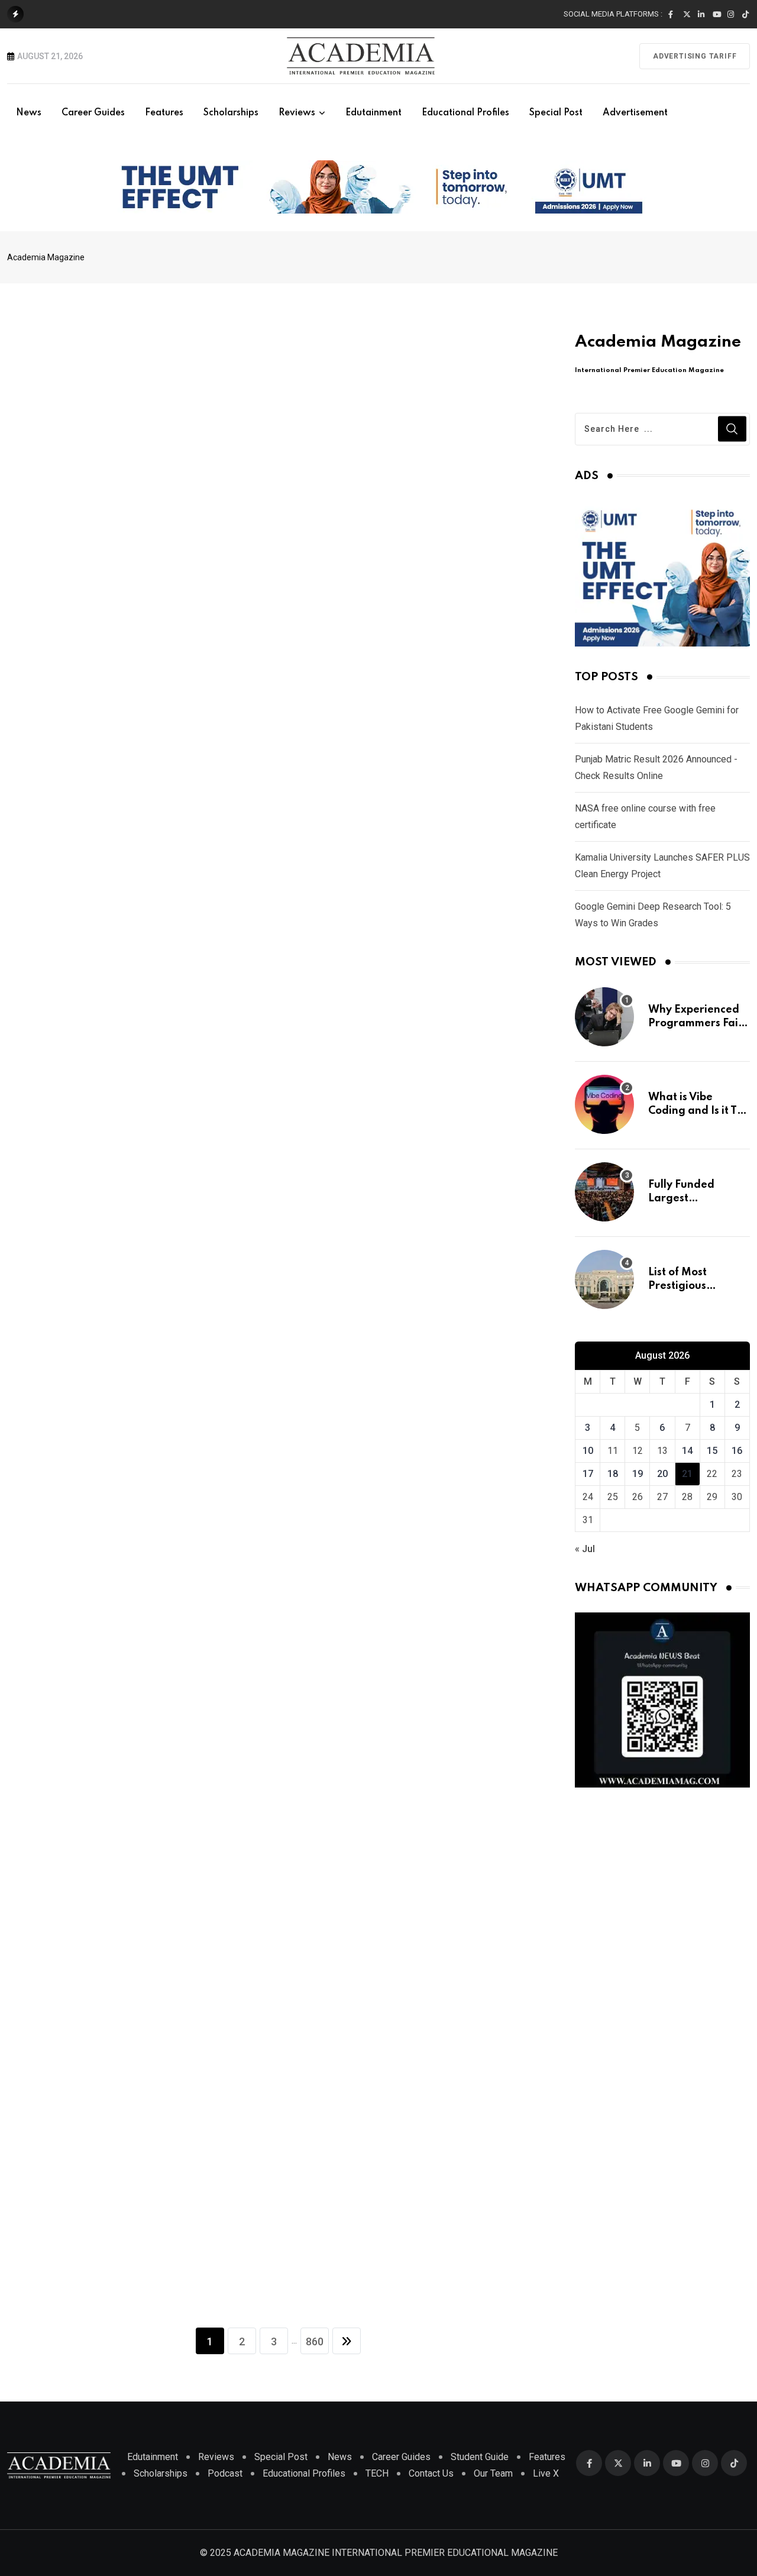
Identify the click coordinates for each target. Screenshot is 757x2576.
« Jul (585, 1549)
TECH (377, 2473)
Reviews (297, 113)
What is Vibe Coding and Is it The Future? (699, 1111)
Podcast (225, 2473)
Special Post (556, 113)
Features (164, 113)
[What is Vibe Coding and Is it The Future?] (604, 1104)
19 (638, 1474)
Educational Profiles (465, 113)
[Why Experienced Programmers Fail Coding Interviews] (604, 1017)
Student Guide (480, 2457)
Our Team (493, 2473)
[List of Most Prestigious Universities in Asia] (604, 1279)
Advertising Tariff (695, 56)
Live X (546, 2473)
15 (712, 1451)
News (29, 113)
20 (662, 1474)
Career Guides (93, 113)
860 (315, 2341)
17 (588, 1474)
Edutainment (373, 113)
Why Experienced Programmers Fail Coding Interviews (695, 1023)
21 (687, 1474)
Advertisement (635, 113)
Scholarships (231, 113)
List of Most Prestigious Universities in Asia (697, 1286)
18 (613, 1474)
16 (737, 1451)
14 (687, 1451)
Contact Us (431, 2473)
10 (588, 1451)
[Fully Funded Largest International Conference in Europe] (604, 1192)
